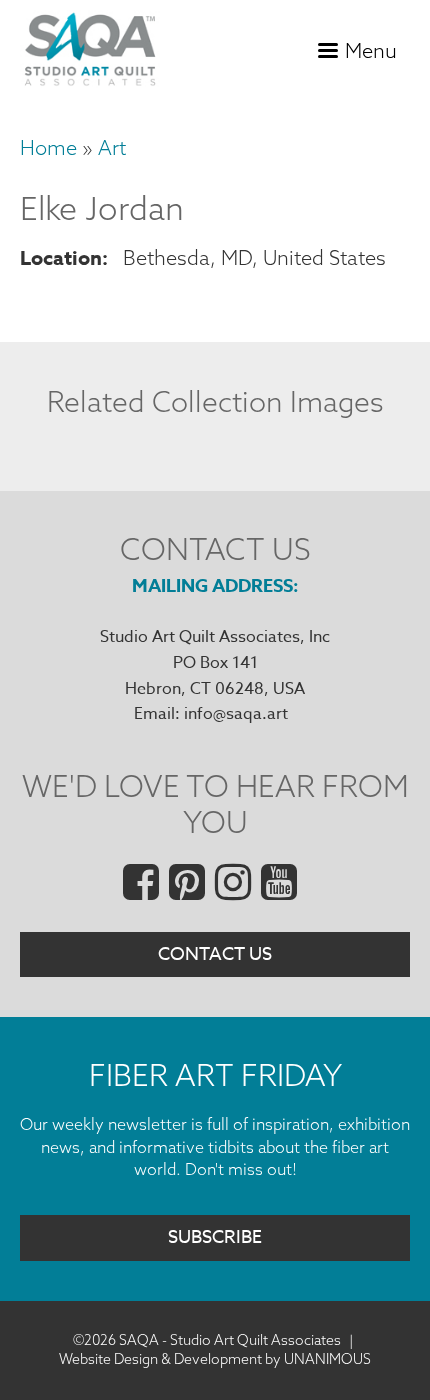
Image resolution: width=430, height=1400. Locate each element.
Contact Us (215, 954)
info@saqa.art (236, 714)
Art (112, 147)
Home (48, 147)
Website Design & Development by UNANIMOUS (215, 1359)
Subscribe (215, 1237)
